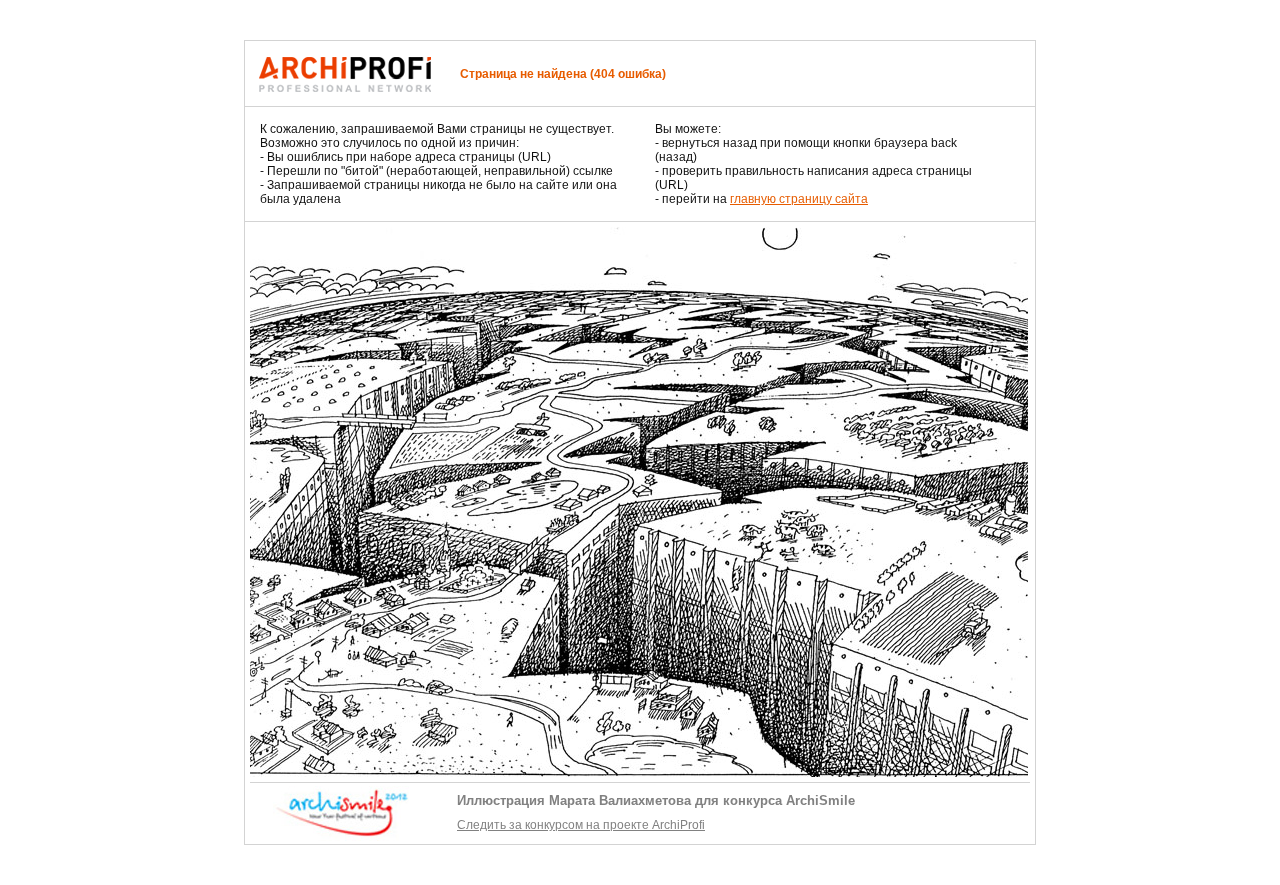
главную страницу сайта (799, 199)
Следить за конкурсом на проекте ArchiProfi (581, 825)
